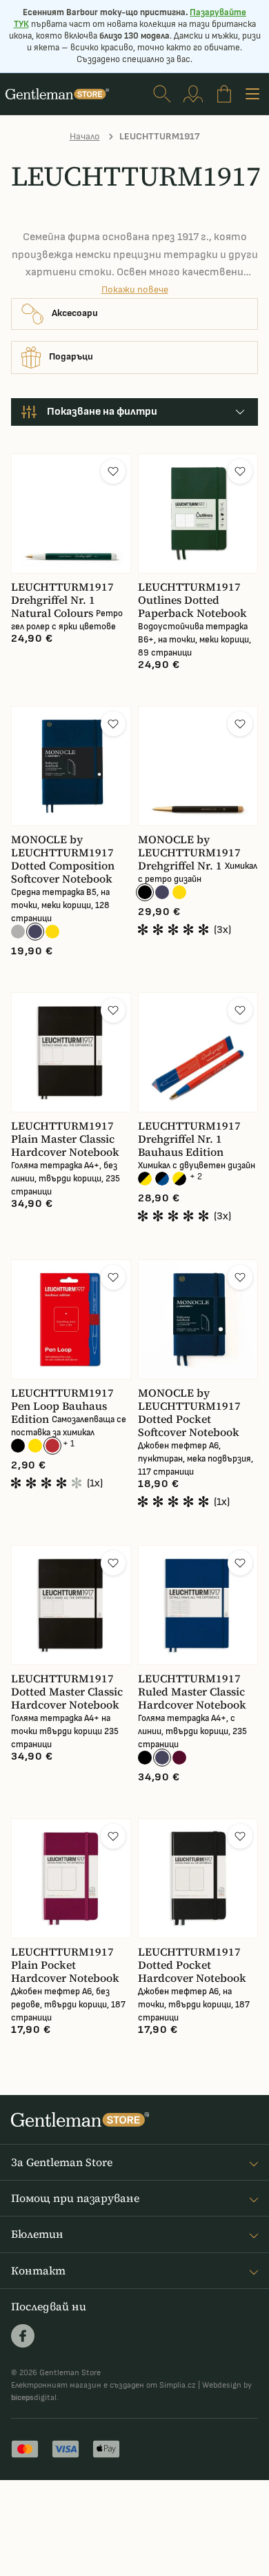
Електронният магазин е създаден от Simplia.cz (103, 2385)
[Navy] (35, 932)
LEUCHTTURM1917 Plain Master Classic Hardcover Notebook (65, 1139)
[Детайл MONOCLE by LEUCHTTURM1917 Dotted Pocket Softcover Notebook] (198, 1319)
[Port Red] (179, 1758)
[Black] (145, 892)
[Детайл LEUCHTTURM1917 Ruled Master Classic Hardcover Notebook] (198, 1605)
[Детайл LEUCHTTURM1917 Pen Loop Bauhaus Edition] (71, 1319)
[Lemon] (35, 1446)
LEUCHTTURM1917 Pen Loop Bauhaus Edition (62, 1406)
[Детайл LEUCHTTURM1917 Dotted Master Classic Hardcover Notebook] (71, 1605)
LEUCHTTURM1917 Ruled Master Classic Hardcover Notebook (192, 1692)
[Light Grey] (18, 932)
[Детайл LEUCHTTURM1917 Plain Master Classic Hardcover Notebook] (71, 1052)
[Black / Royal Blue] (162, 1179)
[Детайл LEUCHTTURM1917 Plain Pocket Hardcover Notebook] (71, 1878)
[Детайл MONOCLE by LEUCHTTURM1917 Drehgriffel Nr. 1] (198, 766)
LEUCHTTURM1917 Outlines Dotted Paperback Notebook (192, 600)
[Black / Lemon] (145, 1179)
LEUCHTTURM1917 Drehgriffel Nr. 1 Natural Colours (62, 600)
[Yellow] (52, 932)
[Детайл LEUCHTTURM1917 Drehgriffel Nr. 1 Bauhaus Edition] (198, 1052)
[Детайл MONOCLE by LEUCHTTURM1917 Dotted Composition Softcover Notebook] (71, 766)
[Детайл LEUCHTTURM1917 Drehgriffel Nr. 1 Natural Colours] (71, 513)
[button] (113, 471)
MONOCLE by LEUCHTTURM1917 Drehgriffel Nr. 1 (189, 853)
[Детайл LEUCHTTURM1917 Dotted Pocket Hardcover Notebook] (198, 1878)
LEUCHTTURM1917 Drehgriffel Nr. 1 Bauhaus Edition (189, 1139)
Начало (85, 136)
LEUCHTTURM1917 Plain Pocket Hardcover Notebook (65, 1965)
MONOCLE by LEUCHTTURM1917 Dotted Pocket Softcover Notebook (189, 1413)
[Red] (52, 1446)
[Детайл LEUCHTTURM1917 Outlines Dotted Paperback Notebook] (198, 513)
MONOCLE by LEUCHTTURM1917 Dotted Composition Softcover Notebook (63, 859)
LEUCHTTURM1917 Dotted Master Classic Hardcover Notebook (67, 1692)
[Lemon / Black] (179, 1179)
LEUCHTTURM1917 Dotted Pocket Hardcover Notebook (192, 1965)
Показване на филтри (102, 412)
